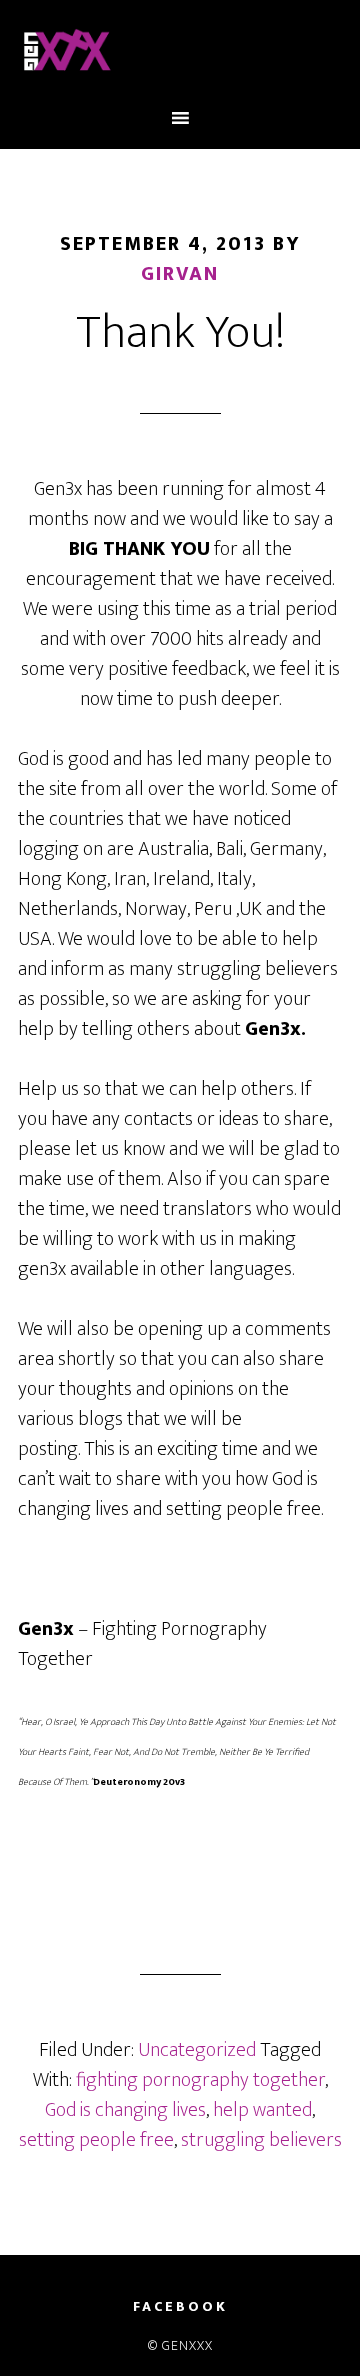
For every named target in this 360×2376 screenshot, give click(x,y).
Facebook (180, 2307)
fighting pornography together (200, 2080)
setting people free (96, 2140)
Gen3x (180, 53)
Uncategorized (197, 2050)
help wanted (262, 2110)
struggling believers (261, 2140)
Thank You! (180, 333)
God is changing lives (125, 2110)
